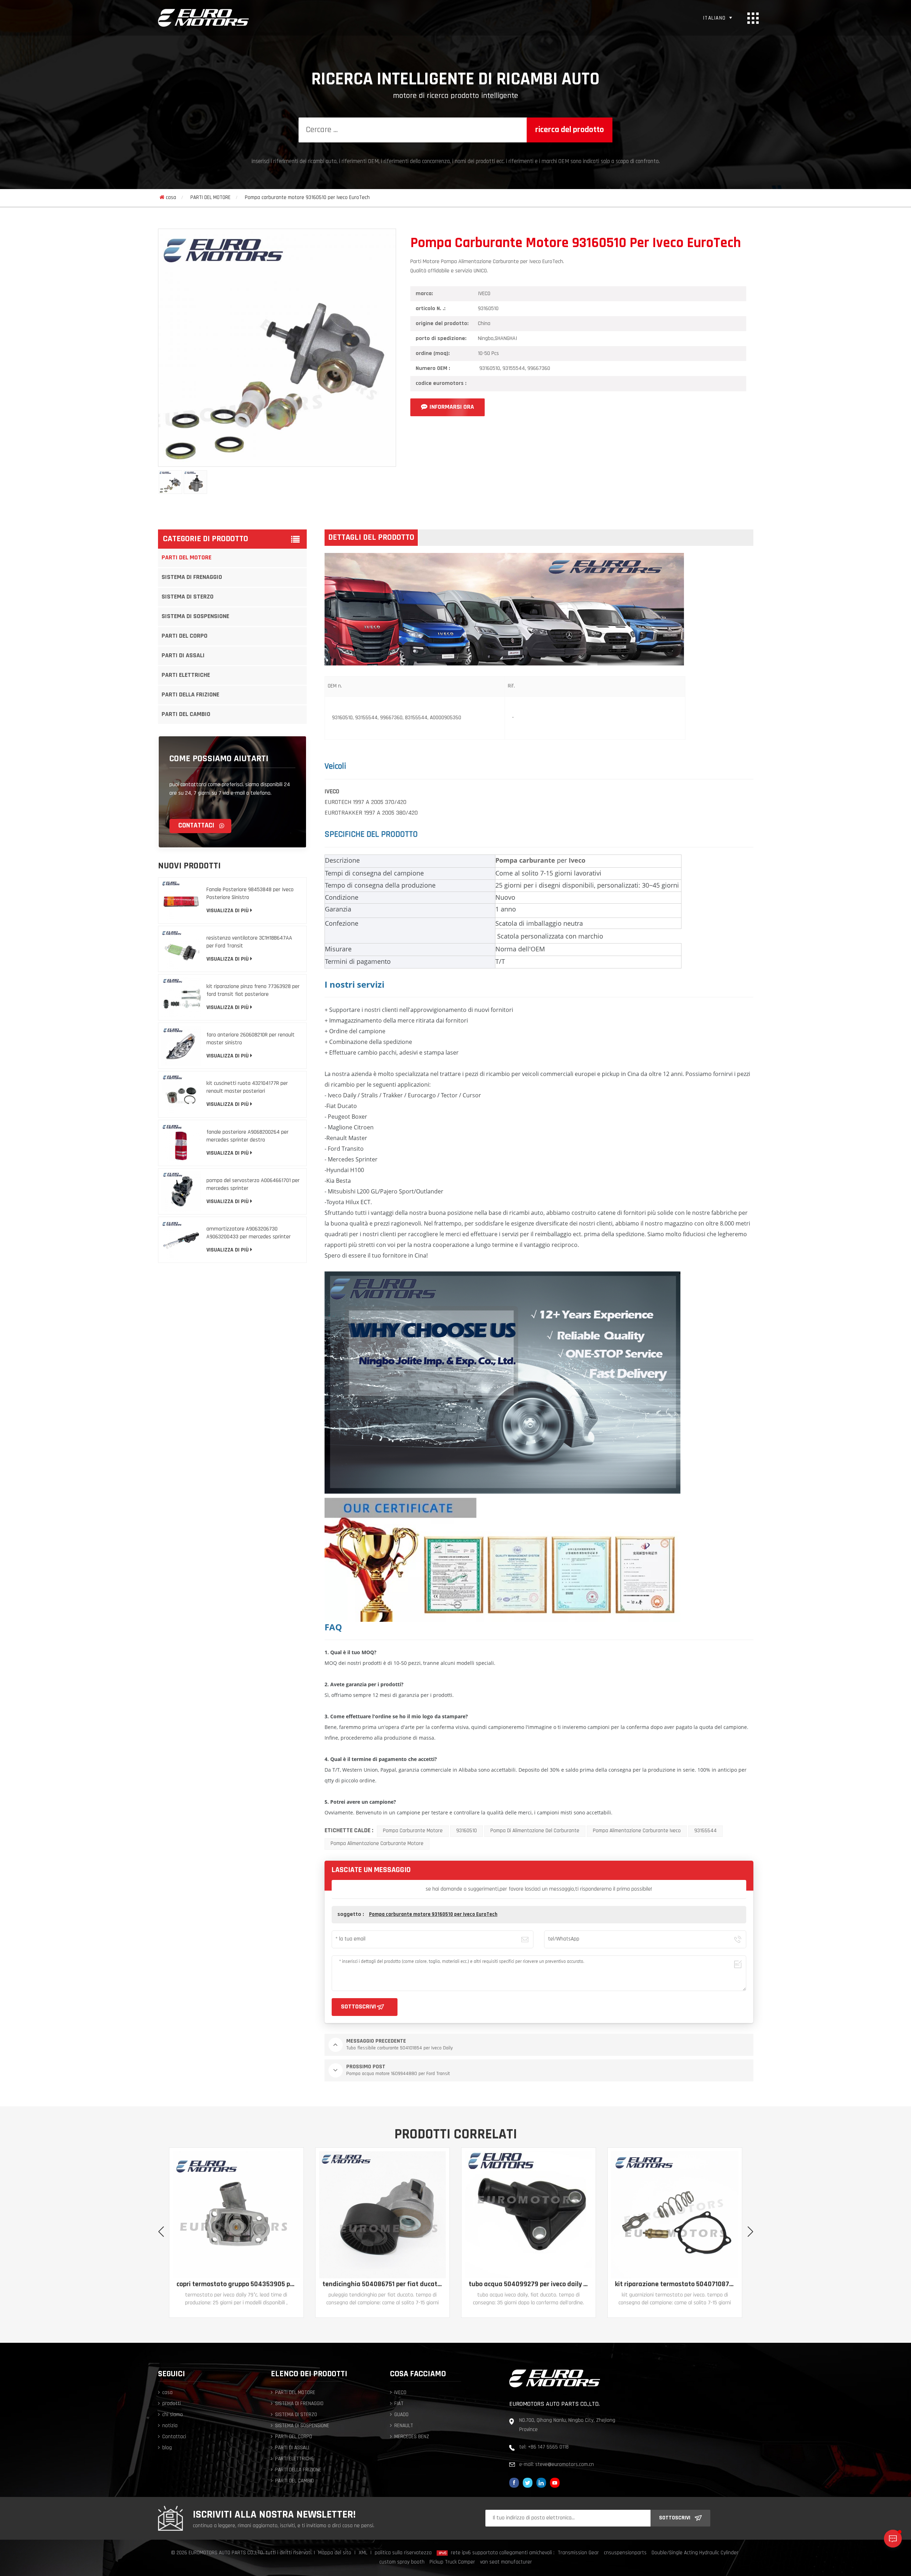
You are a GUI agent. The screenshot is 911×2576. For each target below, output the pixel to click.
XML (363, 2553)
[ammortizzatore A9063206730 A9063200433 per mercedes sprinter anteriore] (181, 1240)
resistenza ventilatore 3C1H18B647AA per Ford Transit (249, 942)
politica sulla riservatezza (403, 2553)
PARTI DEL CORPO (185, 636)
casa (171, 198)
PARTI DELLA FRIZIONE (190, 695)
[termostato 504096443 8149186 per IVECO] (529, 2215)
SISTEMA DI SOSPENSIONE (195, 617)
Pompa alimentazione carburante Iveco (637, 1831)
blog (167, 2448)
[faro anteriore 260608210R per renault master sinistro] (181, 1046)
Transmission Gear (578, 2553)
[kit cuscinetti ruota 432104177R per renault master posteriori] (181, 1094)
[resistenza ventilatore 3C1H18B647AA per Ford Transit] (181, 949)
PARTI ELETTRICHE (186, 675)
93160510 (467, 1831)
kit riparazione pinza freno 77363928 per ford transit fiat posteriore (253, 991)
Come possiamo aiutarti (219, 759)
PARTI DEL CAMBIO (186, 715)
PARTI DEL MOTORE (210, 198)
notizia (170, 2426)
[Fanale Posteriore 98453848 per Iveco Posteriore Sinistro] (181, 900)
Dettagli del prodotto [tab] (371, 538)
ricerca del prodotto (570, 130)
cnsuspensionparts (625, 2553)
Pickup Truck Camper (452, 2562)
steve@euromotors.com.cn (565, 2465)
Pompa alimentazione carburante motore (377, 1844)
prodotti (172, 2404)
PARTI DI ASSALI (183, 656)
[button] (750, 2232)
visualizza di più (228, 911)
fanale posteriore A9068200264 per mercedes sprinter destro (248, 1136)
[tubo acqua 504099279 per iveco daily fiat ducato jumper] (236, 2215)
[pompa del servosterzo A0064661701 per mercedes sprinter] (181, 1191)
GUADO (401, 2415)
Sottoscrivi (675, 2518)
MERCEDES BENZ (412, 2437)
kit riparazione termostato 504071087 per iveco (382, 2284)
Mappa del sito (335, 2553)
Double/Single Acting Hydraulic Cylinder (695, 2553)
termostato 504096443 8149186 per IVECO (529, 2284)
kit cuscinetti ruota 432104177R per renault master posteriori (247, 1087)
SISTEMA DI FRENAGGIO (192, 578)
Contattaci (197, 826)
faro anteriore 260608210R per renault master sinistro (251, 1039)
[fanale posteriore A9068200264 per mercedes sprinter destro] (181, 1143)
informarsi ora (452, 407)
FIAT (399, 2404)
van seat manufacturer (506, 2562)
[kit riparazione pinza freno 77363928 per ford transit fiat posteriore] (181, 997)
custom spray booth (402, 2562)
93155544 (705, 1831)
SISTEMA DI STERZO (188, 597)
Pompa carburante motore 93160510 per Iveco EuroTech (433, 1915)
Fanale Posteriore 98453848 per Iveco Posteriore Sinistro (250, 894)
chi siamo (173, 2415)
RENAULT (404, 2426)
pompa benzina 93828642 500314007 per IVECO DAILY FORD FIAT (675, 2284)
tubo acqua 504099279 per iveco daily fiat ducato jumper (236, 2284)
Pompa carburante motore (413, 1831)
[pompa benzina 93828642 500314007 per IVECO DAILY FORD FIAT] (675, 2215)
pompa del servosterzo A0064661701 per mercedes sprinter (253, 1185)
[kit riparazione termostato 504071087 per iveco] (382, 2215)
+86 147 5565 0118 (548, 2447)
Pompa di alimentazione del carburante (535, 1831)
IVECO (400, 2393)
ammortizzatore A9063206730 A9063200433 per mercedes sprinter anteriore (249, 1234)
